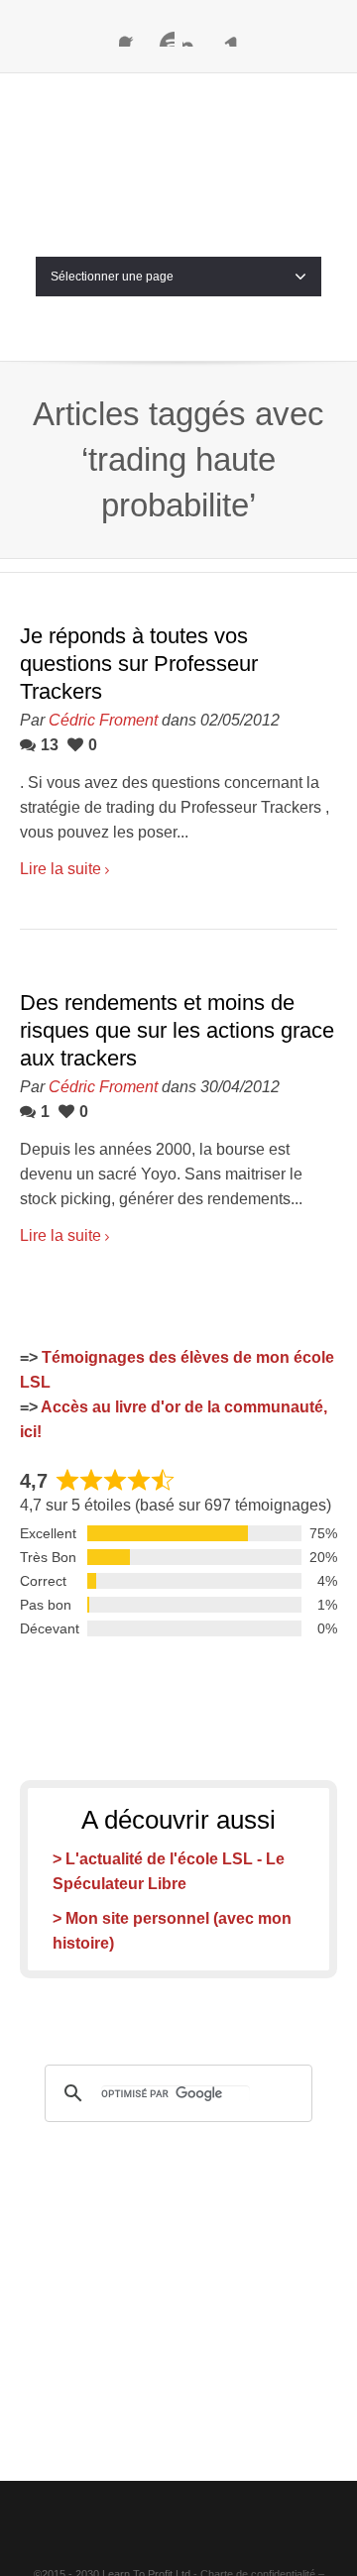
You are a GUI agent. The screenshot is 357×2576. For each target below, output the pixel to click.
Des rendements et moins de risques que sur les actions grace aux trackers (177, 930)
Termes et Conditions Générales (179, 2499)
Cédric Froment (103, 620)
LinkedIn (226, 35)
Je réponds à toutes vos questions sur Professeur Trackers (139, 563)
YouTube (163, 35)
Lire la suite (60, 769)
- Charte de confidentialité (254, 2474)
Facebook (131, 35)
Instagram (194, 35)
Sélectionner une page (112, 176)
